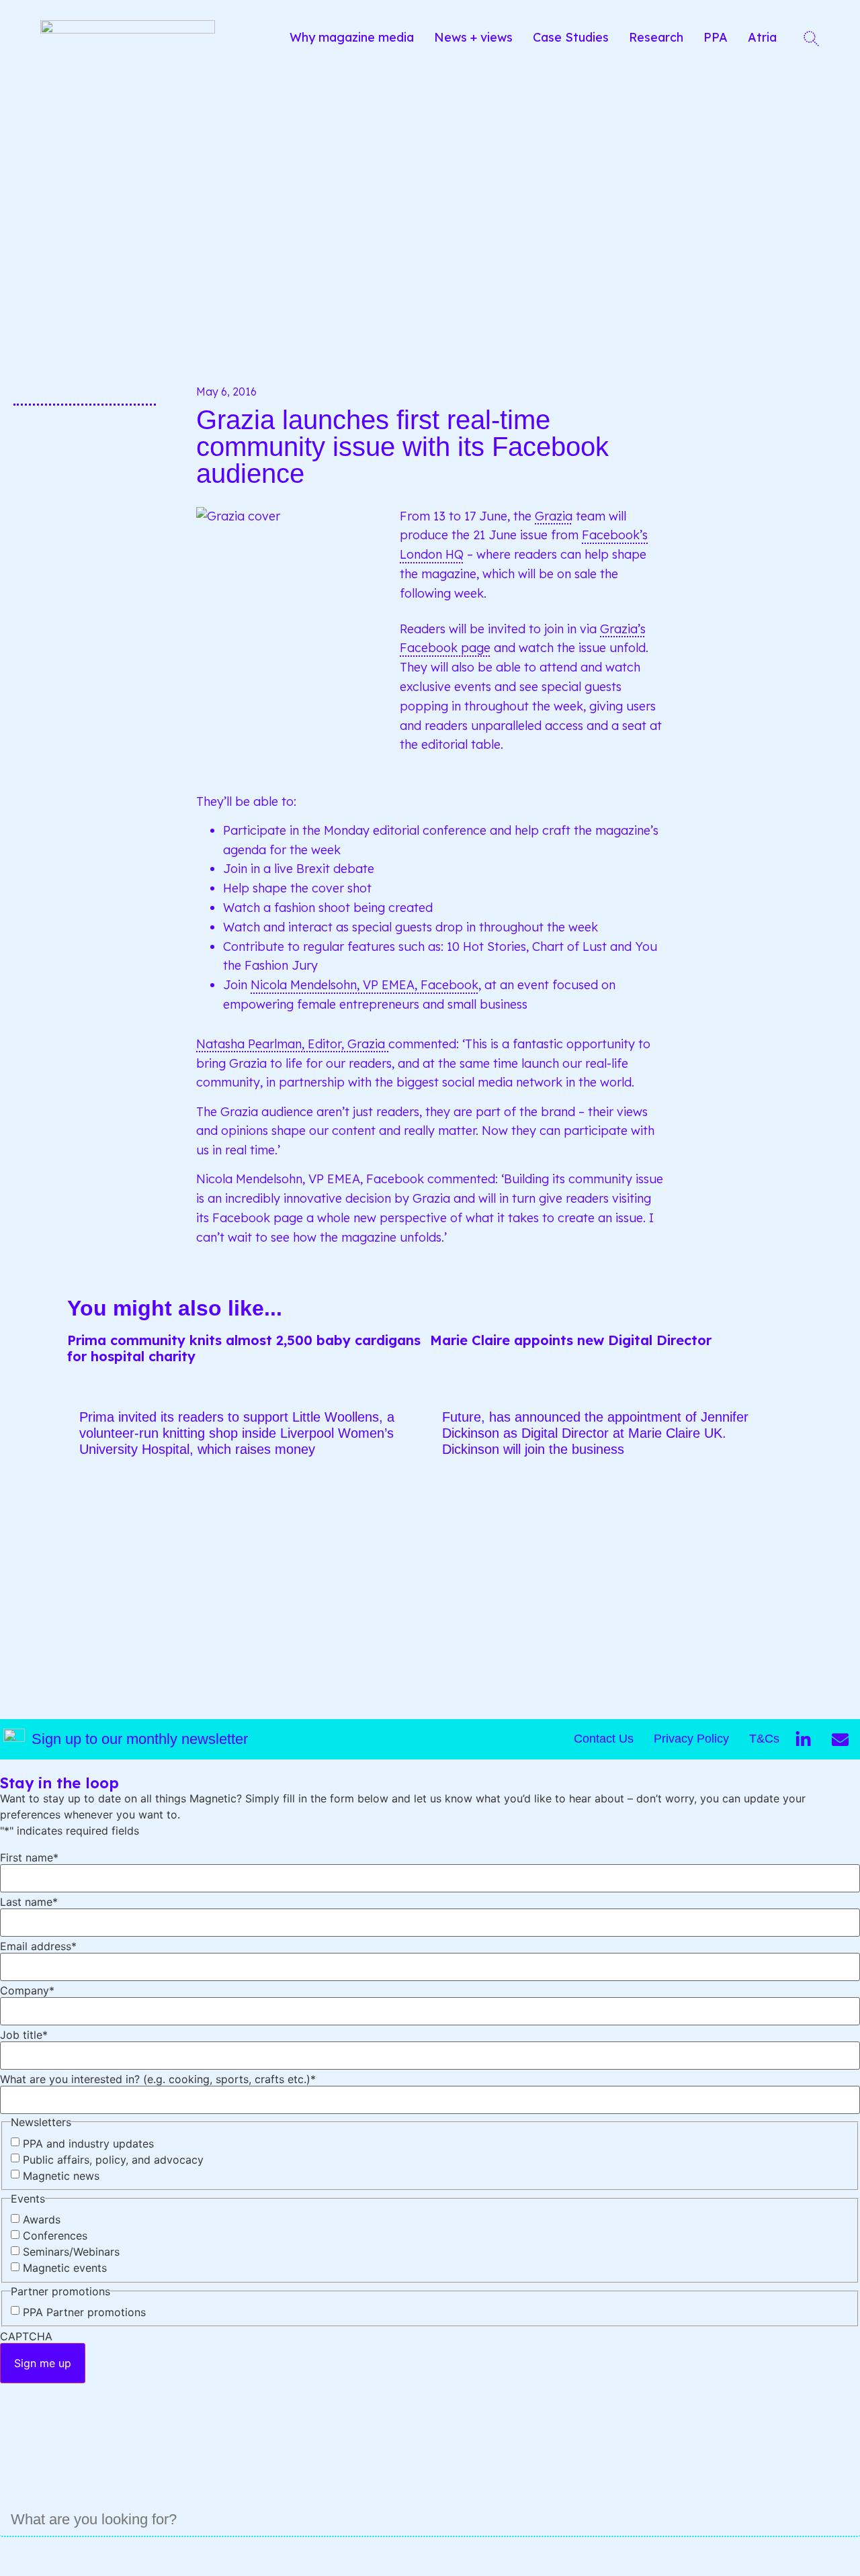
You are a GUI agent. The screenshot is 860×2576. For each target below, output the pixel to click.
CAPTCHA (26, 2336)
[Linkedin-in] (803, 1739)
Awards (42, 2219)
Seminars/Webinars (71, 2252)
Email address (38, 1946)
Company (27, 1990)
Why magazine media (352, 37)
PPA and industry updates (88, 2144)
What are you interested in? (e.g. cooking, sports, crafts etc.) (158, 2079)
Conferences (55, 2236)
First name (29, 1857)
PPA (716, 37)
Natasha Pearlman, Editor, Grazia (292, 1044)
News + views (473, 37)
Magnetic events (65, 2268)
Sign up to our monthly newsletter (140, 1739)
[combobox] (430, 2520)
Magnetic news (61, 2176)
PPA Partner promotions (84, 2312)
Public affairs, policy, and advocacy (113, 2160)
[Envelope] (840, 1739)
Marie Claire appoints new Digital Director (571, 1340)
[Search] (13, 2557)
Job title (24, 2035)
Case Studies (571, 37)
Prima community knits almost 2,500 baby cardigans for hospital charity (244, 1348)
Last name (29, 1902)
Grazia (554, 516)
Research (656, 37)
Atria (762, 37)
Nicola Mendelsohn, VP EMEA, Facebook (364, 985)
